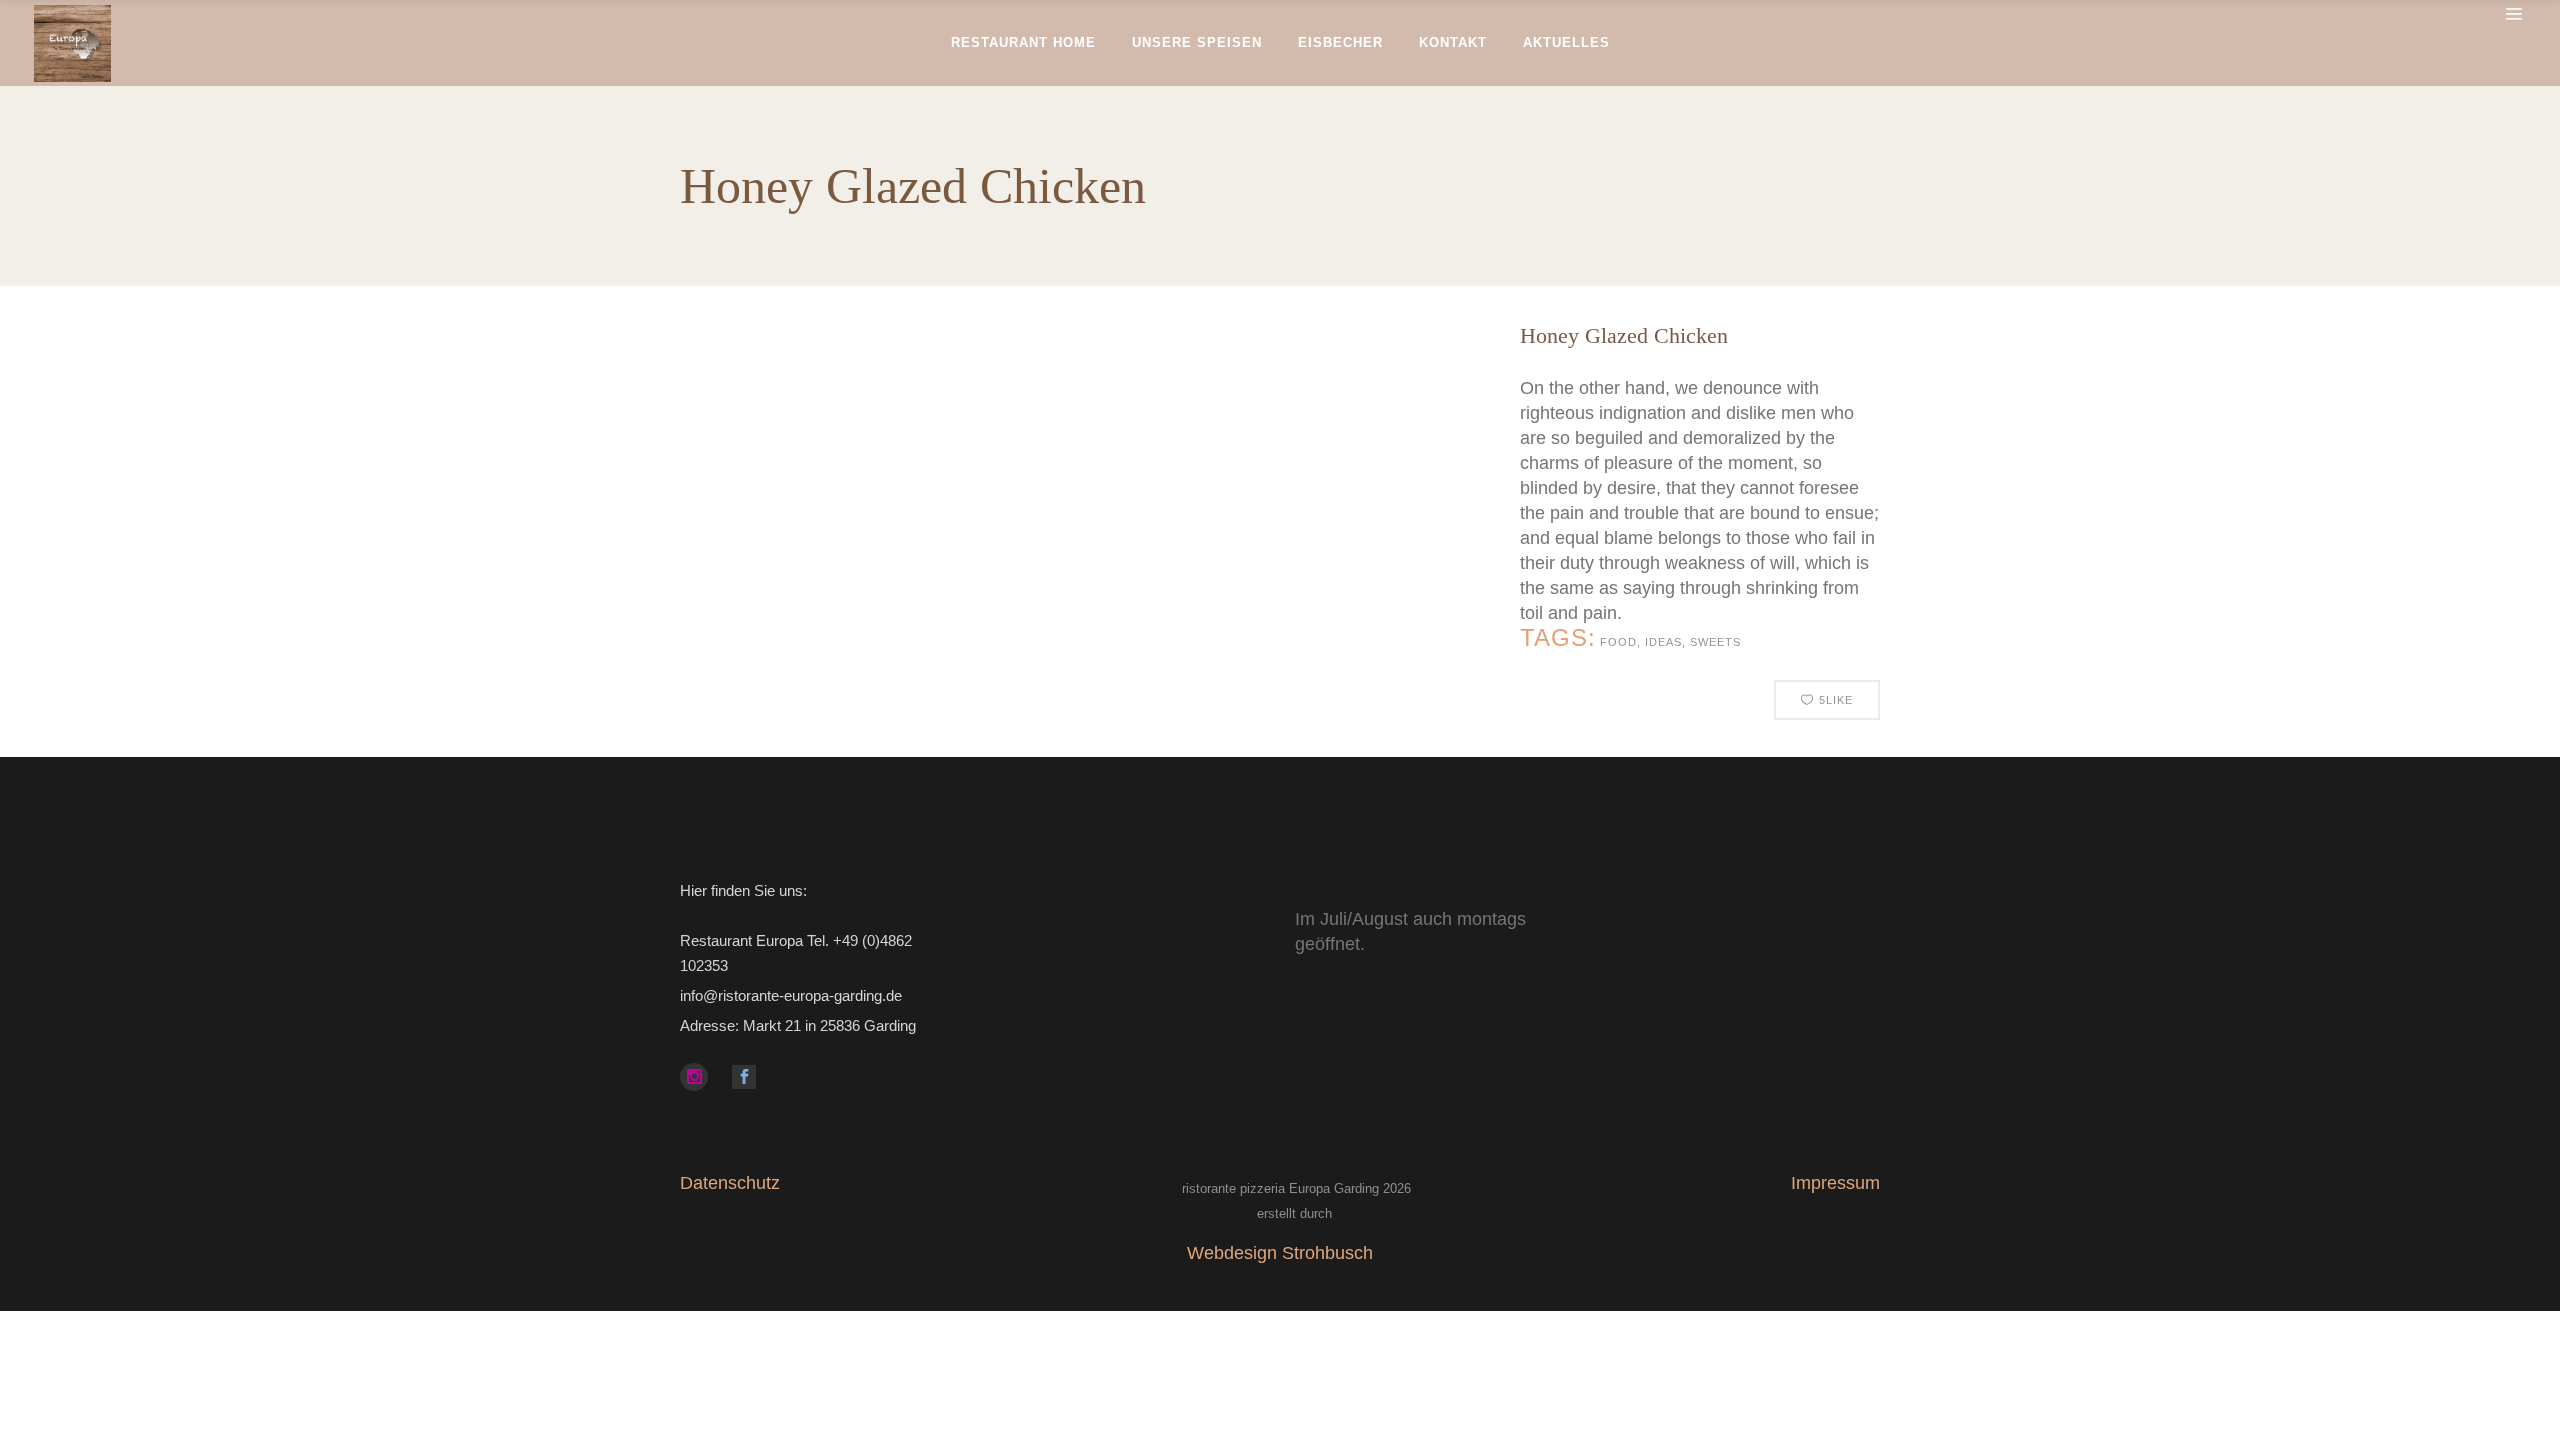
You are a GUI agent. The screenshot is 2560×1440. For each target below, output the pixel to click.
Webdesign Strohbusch (1280, 1253)
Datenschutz (730, 1183)
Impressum (1835, 1183)
